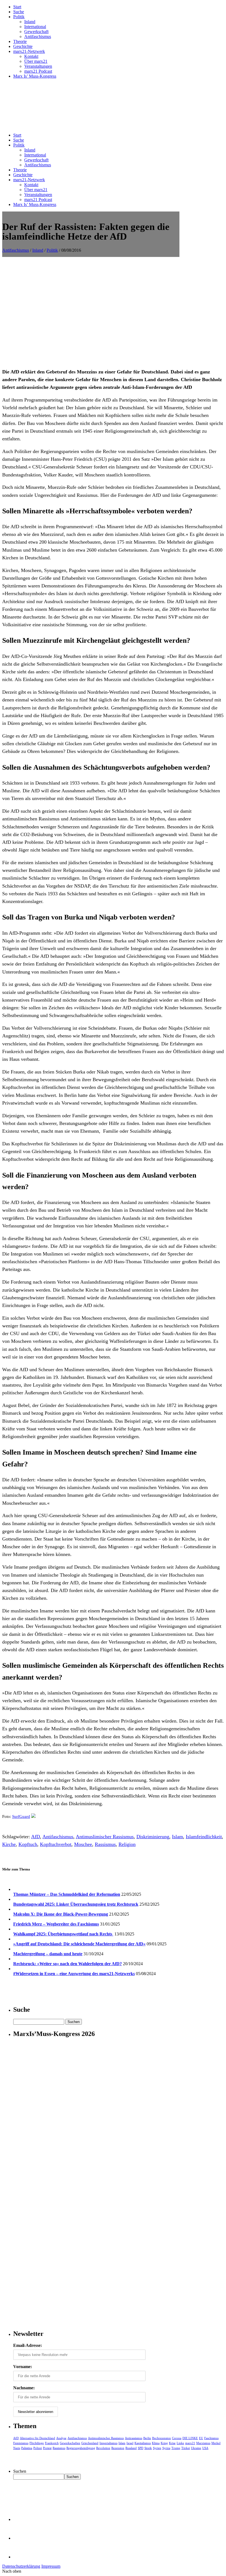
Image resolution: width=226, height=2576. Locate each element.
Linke (180, 2443)
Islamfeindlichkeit (204, 1837)
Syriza (166, 2448)
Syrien (157, 2448)
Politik (19, 17)
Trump (176, 2448)
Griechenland (90, 2443)
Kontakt (31, 56)
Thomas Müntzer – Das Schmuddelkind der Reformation (67, 1894)
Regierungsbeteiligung (81, 2448)
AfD (36, 1837)
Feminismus (21, 2443)
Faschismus (211, 2438)
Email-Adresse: (28, 2345)
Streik (148, 2448)
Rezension (118, 2448)
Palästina (27, 2448)
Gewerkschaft (36, 32)
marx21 (190, 2443)
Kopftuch (28, 1844)
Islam (177, 1837)
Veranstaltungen (38, 66)
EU (201, 2438)
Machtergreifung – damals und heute (48, 1954)
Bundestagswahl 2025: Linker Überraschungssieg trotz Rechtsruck (76, 1904)
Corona (177, 2438)
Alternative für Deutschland (37, 2438)
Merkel (216, 2443)
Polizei (38, 2448)
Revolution (103, 2448)
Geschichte (23, 46)
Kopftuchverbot (56, 1844)
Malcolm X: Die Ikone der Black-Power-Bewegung (61, 1914)
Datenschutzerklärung (21, 2566)
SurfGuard (21, 1816)
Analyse (61, 2438)
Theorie (20, 41)
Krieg (164, 2443)
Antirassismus (134, 2438)
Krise (172, 2443)
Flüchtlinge (37, 2443)
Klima (156, 2443)
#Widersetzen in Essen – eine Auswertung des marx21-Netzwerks (74, 1974)
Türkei (186, 2448)
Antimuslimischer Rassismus (105, 1837)
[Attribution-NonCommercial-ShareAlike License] (33, 1816)
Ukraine (196, 2448)
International (35, 27)
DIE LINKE (190, 2438)
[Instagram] (22, 2557)
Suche (19, 12)
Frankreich (52, 2443)
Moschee (83, 1844)
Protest (47, 2448)
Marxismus (203, 2443)
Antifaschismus (38, 36)
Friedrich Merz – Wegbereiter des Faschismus (56, 1924)
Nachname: (24, 2388)
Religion (127, 1844)
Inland (30, 22)
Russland (131, 2448)
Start (17, 7)
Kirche (9, 1844)
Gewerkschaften (70, 2443)
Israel (130, 2443)
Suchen (20, 2471)
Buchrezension (162, 2438)
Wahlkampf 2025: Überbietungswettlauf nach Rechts (63, 1934)
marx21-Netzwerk (29, 51)
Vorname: (23, 2367)
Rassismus (105, 1844)
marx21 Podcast (38, 71)
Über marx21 (36, 61)
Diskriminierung (153, 1837)
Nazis (17, 2448)
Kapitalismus (143, 2443)
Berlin (147, 2438)
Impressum (51, 2566)
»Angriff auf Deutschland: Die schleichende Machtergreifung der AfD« (79, 1944)
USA (205, 2448)
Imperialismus (108, 2443)
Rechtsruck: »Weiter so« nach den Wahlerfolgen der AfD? (68, 1964)
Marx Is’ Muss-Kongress (35, 76)
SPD (141, 2448)
